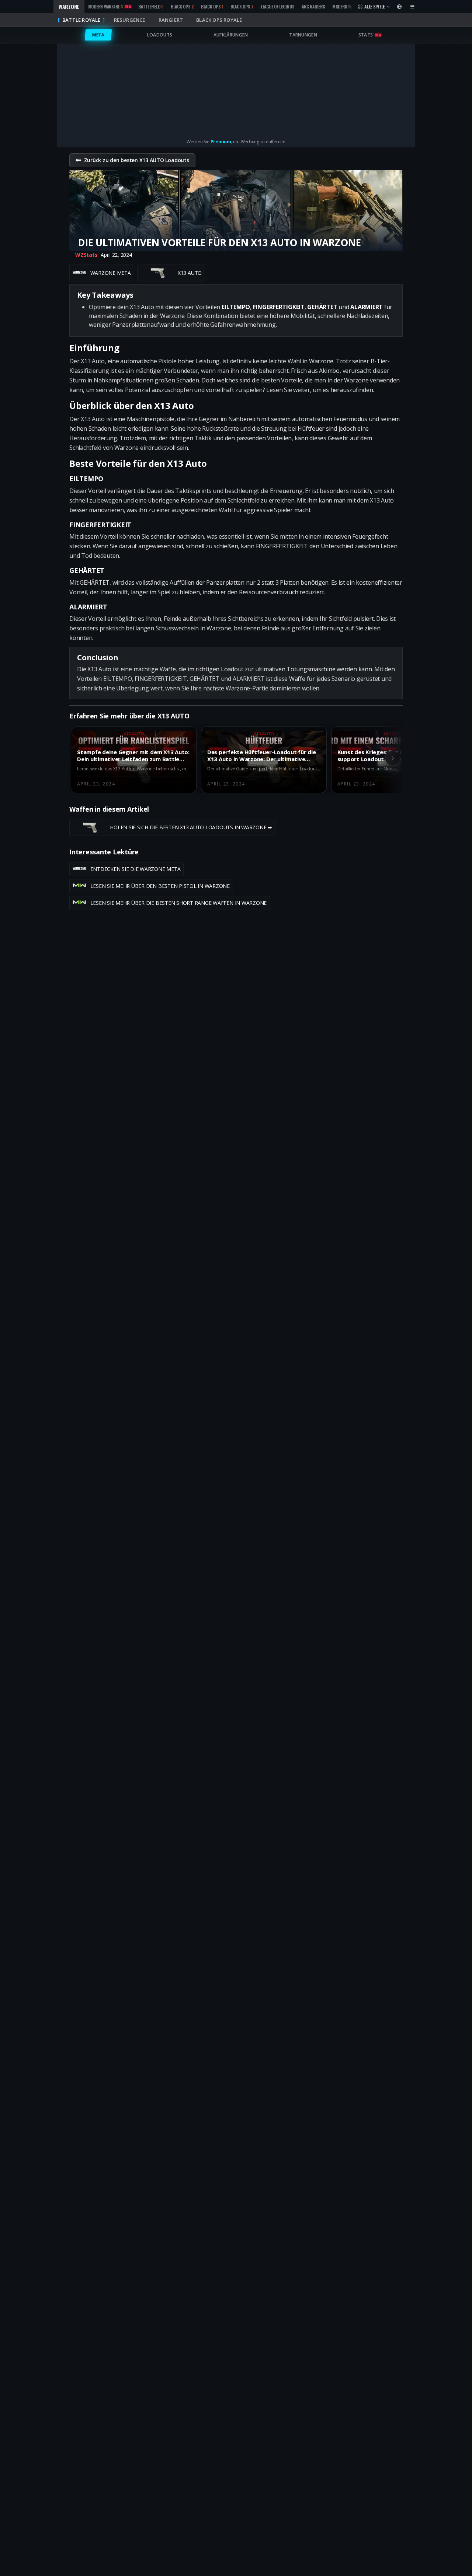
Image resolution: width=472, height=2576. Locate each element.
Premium (221, 142)
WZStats (86, 255)
